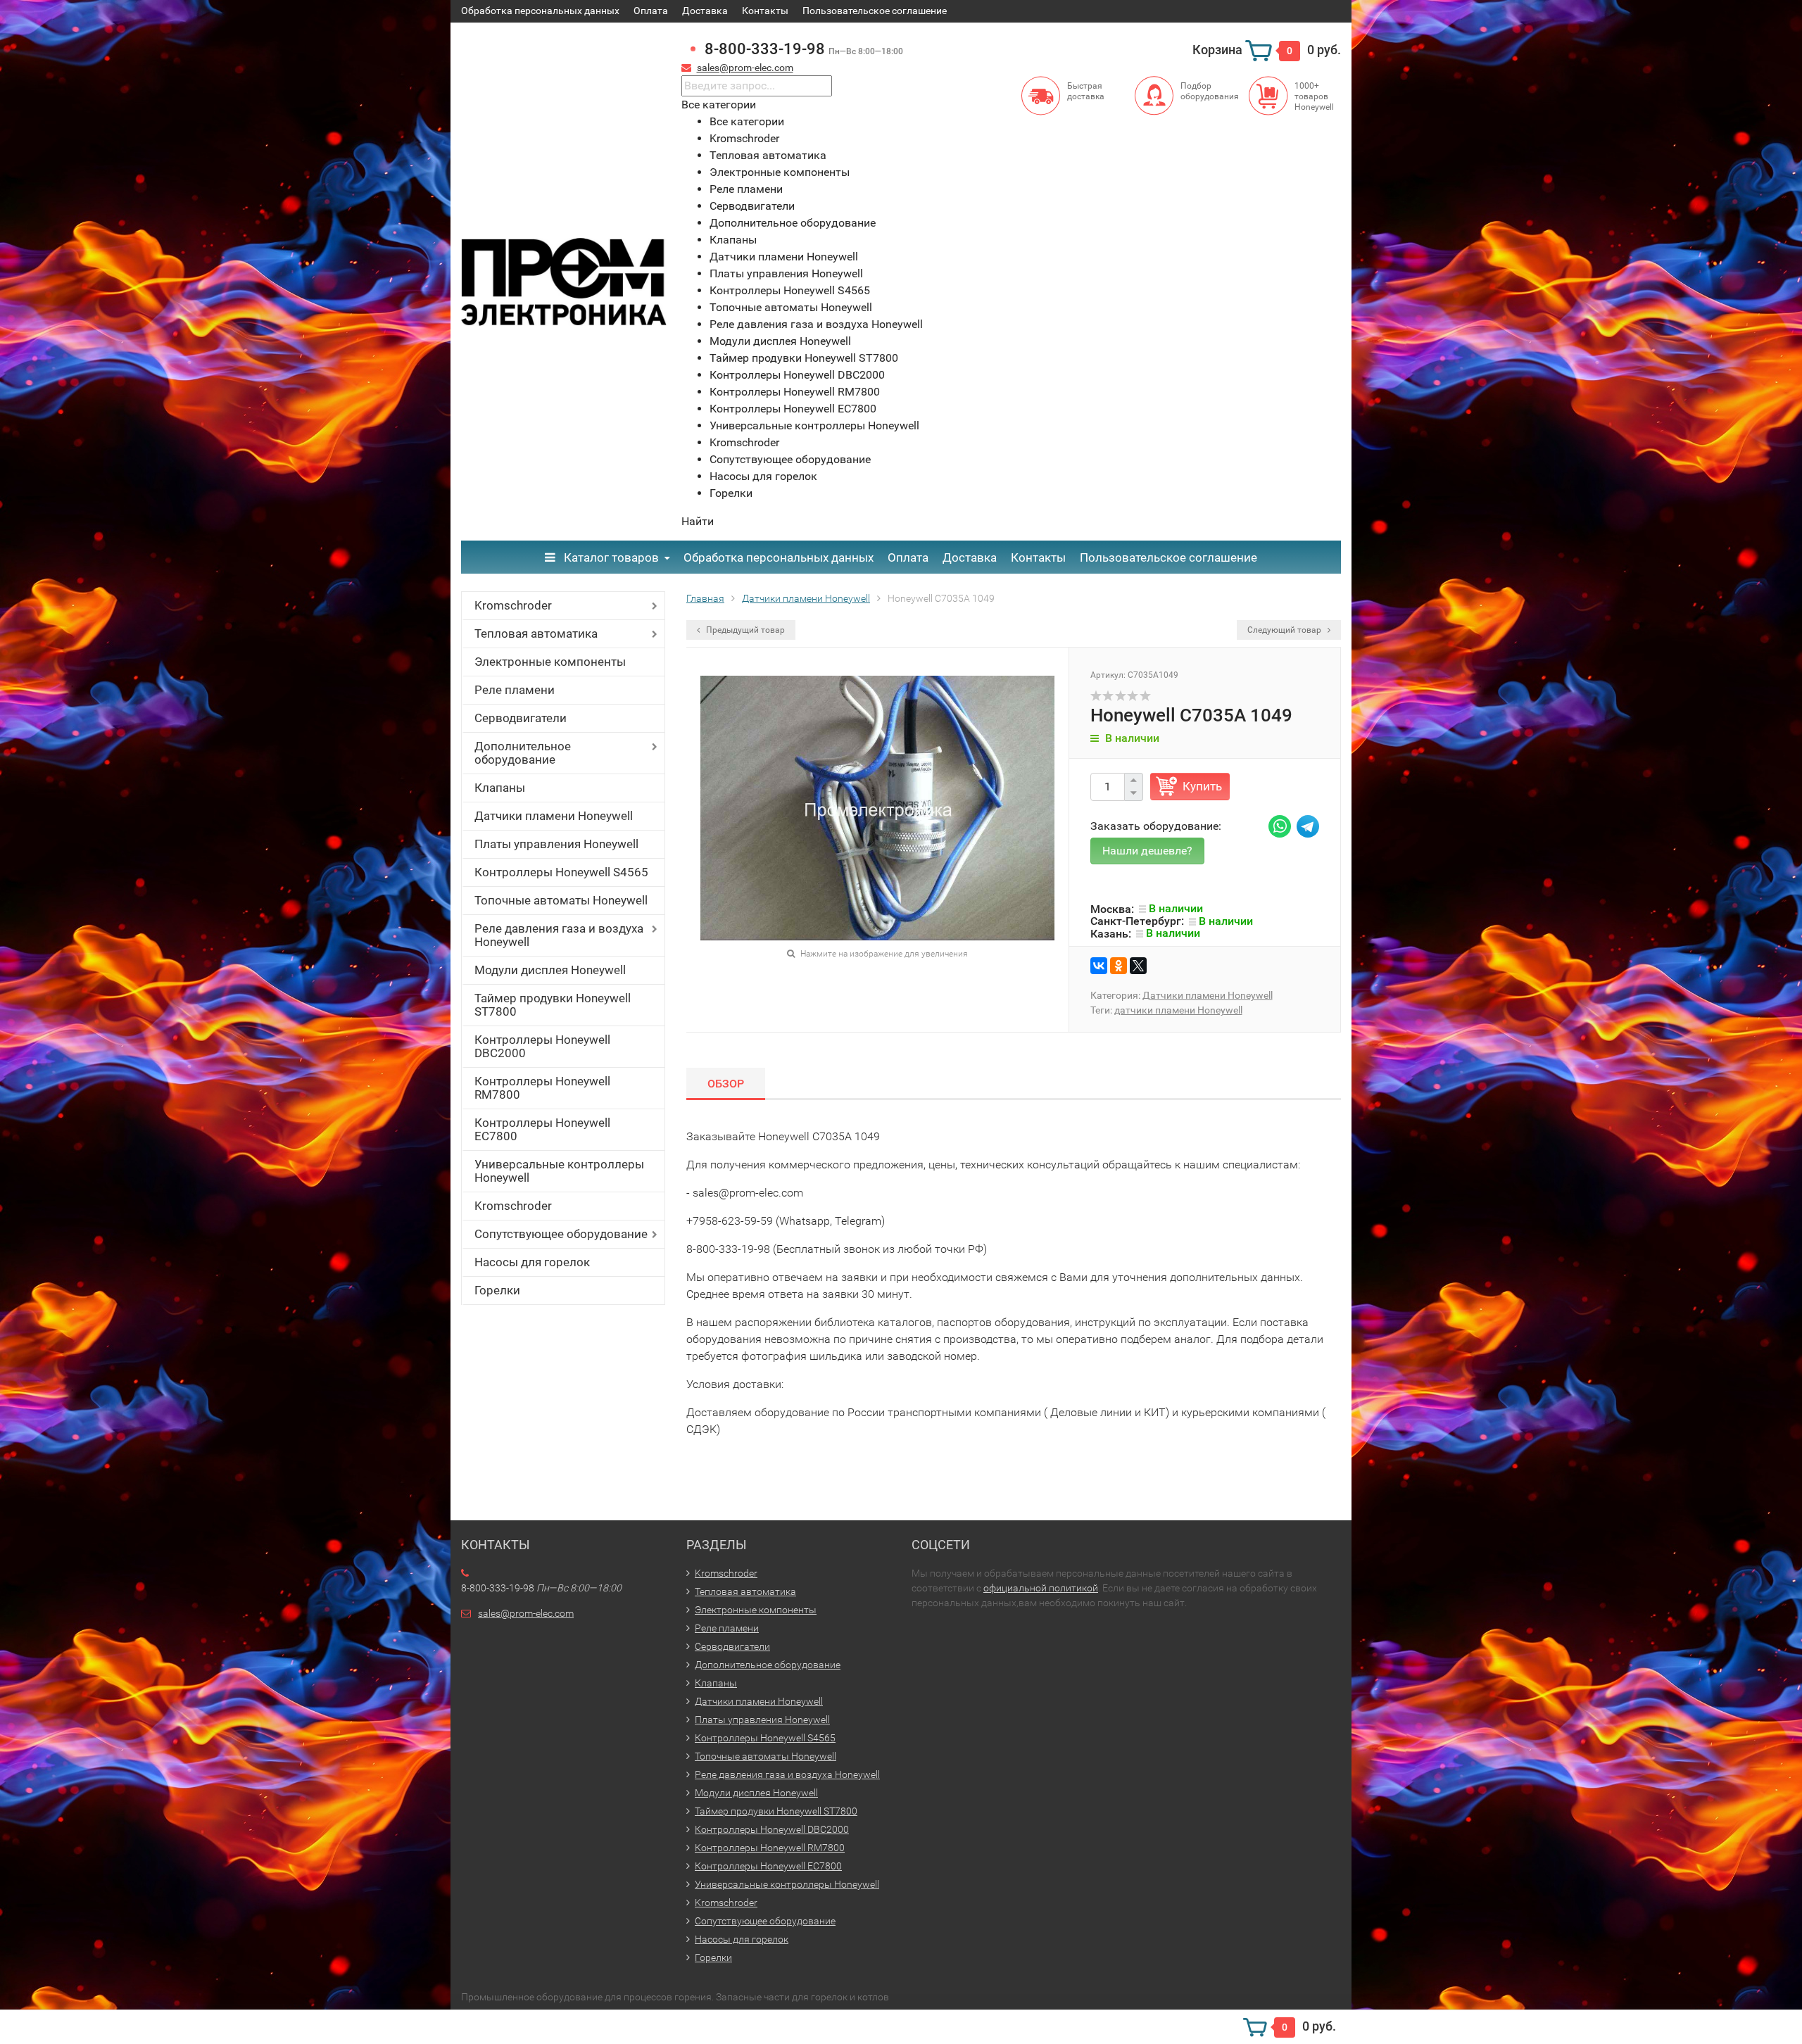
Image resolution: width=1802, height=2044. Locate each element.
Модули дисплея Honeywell (550, 970)
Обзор (726, 1084)
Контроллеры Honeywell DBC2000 (542, 1046)
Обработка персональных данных (540, 11)
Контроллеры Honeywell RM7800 (542, 1088)
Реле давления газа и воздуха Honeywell (559, 935)
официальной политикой (1041, 1588)
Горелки (497, 1290)
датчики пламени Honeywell (1178, 1010)
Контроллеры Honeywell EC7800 (542, 1129)
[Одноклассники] (1119, 966)
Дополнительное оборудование (523, 753)
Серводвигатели (521, 718)
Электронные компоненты (550, 662)
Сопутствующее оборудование (561, 1234)
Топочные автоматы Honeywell (561, 900)
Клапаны (500, 788)
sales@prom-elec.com (745, 68)
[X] (1138, 966)
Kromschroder (513, 605)
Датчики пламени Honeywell (554, 816)
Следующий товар (1285, 630)
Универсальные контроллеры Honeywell (559, 1171)
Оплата (651, 11)
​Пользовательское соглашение (875, 11)
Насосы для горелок (532, 1262)
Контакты (765, 11)
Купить (1202, 786)
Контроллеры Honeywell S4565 (561, 872)
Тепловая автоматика (536, 633)
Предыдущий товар (744, 630)
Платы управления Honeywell (556, 844)
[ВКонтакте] (1099, 966)
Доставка (705, 11)
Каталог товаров (610, 557)
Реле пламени (515, 690)
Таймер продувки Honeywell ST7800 (553, 1005)
